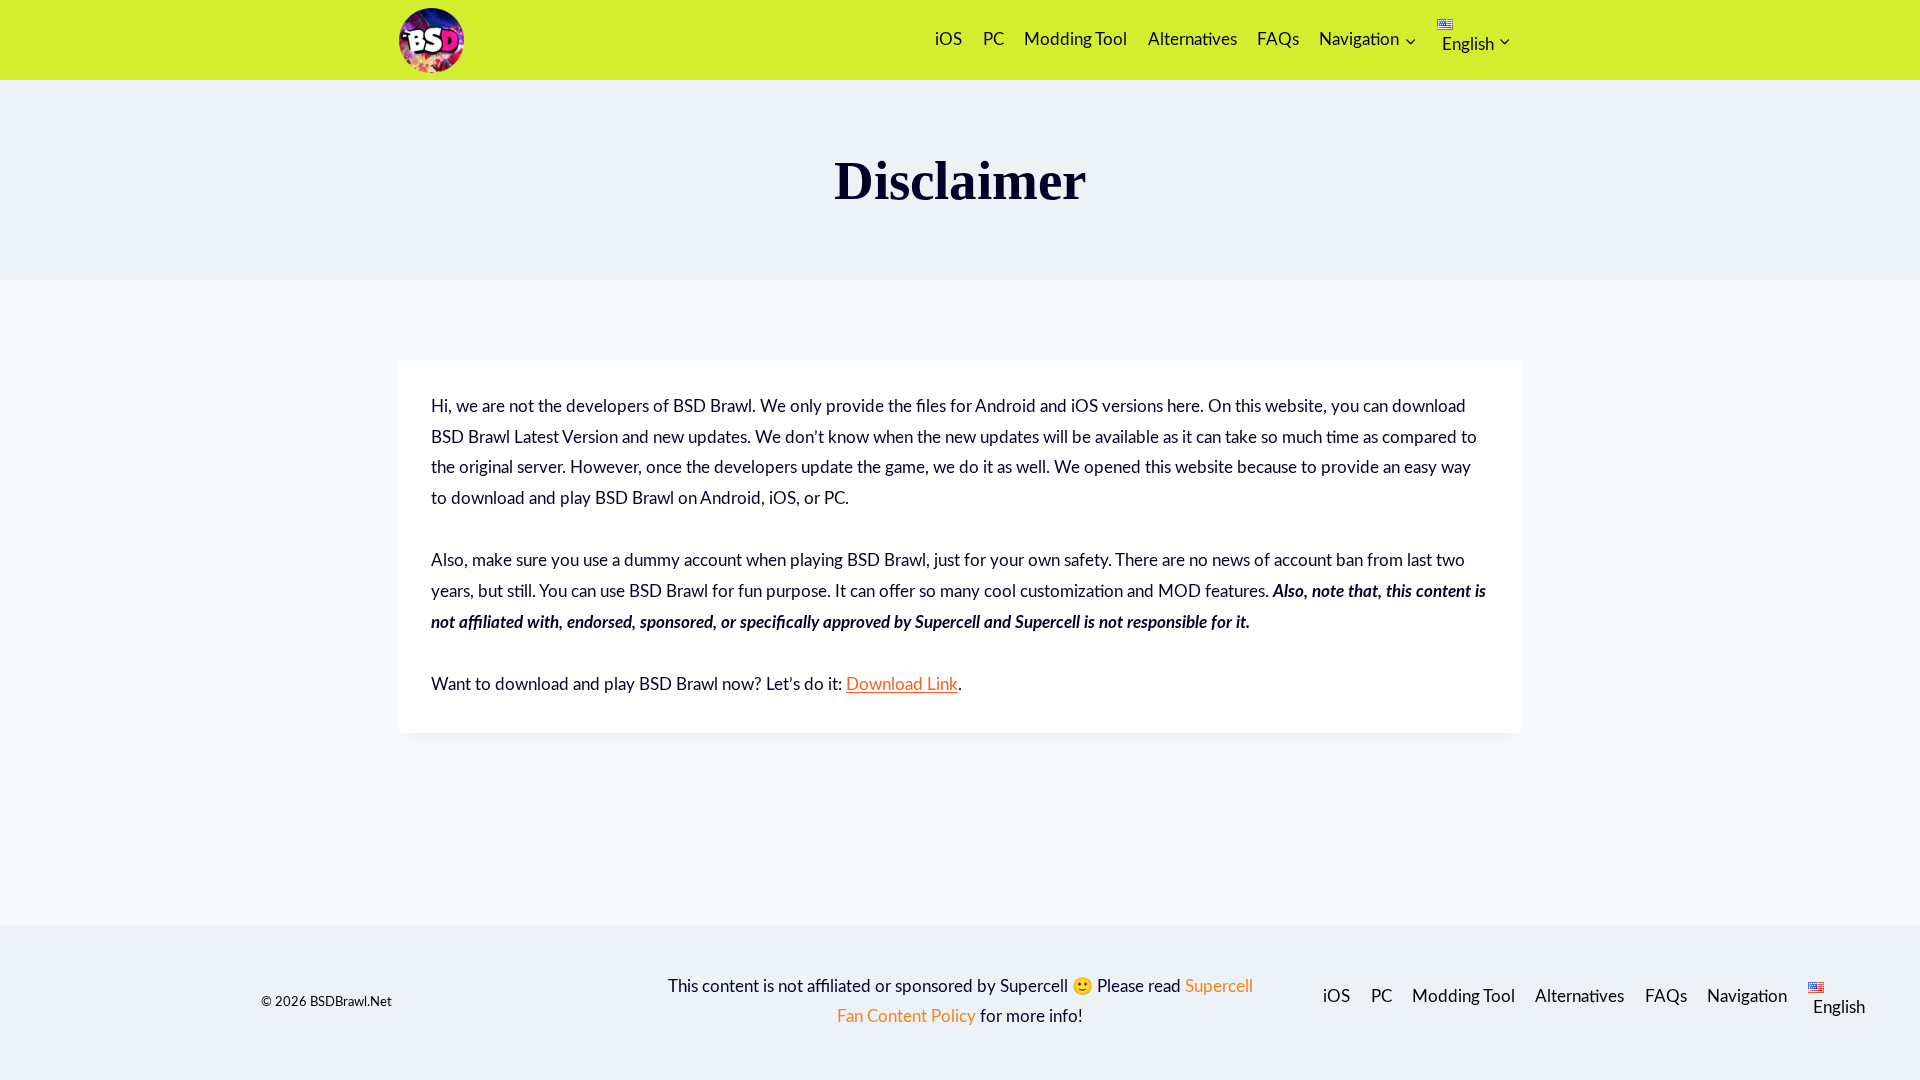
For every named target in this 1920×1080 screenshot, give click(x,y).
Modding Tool (1075, 39)
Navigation (1747, 996)
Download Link (902, 684)
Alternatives (1192, 39)
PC (993, 39)
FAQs (1278, 39)
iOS (948, 39)
